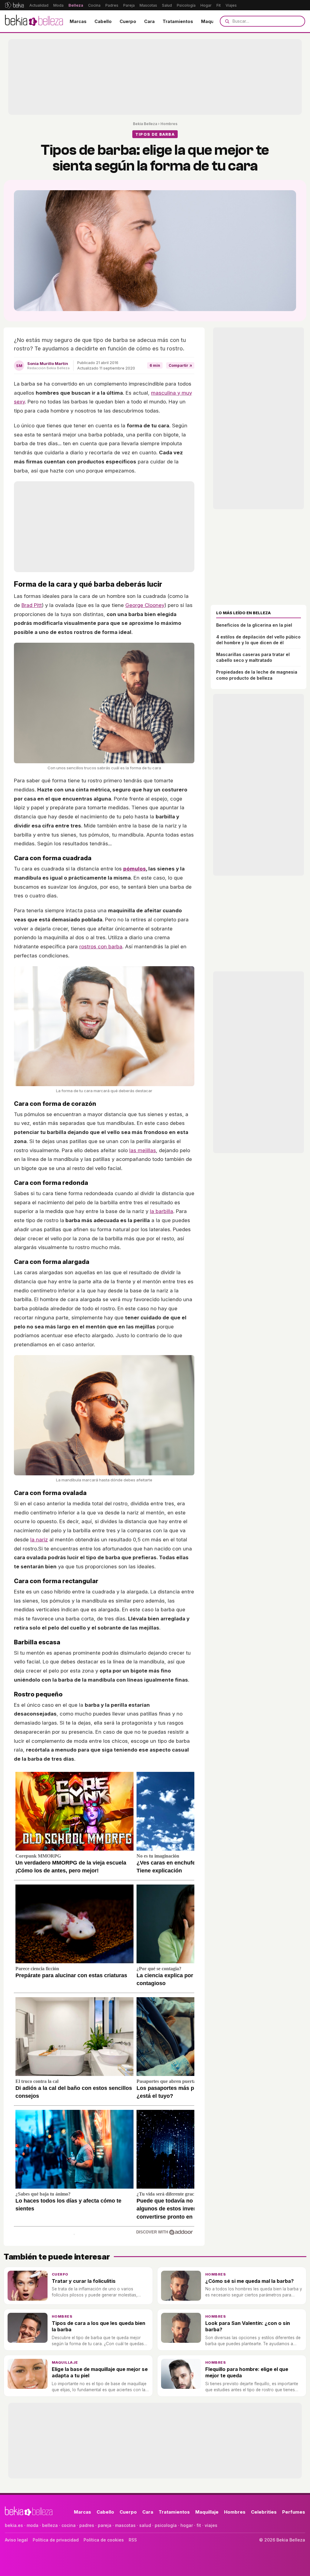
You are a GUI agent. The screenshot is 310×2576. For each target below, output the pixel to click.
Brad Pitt (32, 605)
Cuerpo (128, 21)
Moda (58, 5)
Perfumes (294, 2512)
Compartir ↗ (180, 365)
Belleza (76, 5)
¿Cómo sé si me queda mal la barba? (249, 2281)
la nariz (39, 1540)
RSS (133, 2540)
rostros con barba (101, 947)
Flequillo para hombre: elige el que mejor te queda (247, 2372)
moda (33, 2525)
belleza (50, 2525)
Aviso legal (16, 2540)
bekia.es (14, 2525)
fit (199, 2525)
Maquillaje (213, 21)
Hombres (169, 124)
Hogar (206, 5)
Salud (167, 5)
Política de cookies (104, 2540)
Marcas (78, 21)
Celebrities (264, 2512)
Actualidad (39, 5)
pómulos (135, 869)
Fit (219, 5)
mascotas (125, 2525)
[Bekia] (14, 5)
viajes (211, 2525)
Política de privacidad (56, 2540)
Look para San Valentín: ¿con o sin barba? (248, 2326)
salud (145, 2525)
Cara (149, 21)
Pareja (129, 5)
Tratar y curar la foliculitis (84, 2281)
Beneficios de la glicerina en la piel (254, 625)
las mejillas (143, 1150)
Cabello (103, 21)
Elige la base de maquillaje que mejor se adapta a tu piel (100, 2372)
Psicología (186, 5)
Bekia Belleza (145, 124)
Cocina (94, 5)
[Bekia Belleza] (34, 21)
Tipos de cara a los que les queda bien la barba (99, 2326)
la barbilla (162, 1211)
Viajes (231, 5)
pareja (105, 2525)
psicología (166, 2525)
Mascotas (148, 5)
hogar (187, 2525)
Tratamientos (178, 21)
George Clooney (145, 605)
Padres (112, 5)
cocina (69, 2525)
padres (87, 2525)
